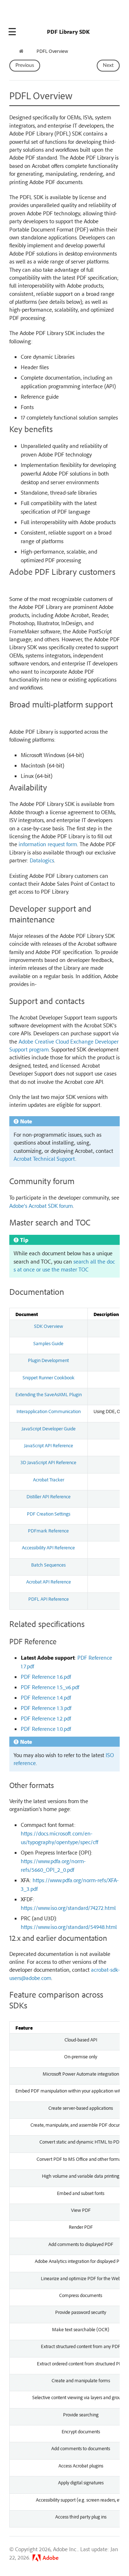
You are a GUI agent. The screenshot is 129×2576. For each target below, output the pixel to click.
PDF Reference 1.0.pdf (46, 1729)
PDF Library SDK (68, 32)
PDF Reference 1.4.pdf (46, 1697)
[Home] (22, 51)
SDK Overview (49, 1326)
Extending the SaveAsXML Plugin (49, 1394)
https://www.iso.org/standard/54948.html (69, 1927)
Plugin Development (48, 1360)
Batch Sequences (48, 1564)
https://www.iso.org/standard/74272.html (68, 1908)
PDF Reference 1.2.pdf (46, 1718)
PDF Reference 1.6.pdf (46, 1677)
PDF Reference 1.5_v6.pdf (50, 1687)
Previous (25, 65)
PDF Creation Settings (49, 1513)
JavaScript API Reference (49, 1445)
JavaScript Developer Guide (49, 1428)
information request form (48, 844)
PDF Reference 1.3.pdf (46, 1708)
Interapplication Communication (49, 1411)
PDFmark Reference (48, 1530)
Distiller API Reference (49, 1496)
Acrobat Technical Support (44, 1159)
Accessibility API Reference (48, 1547)
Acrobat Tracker (49, 1479)
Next (108, 65)
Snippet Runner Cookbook (49, 1377)
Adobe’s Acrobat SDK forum (41, 1206)
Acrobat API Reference (49, 1581)
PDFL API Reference (49, 1599)
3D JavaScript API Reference (48, 1462)
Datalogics (42, 860)
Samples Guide (48, 1343)
